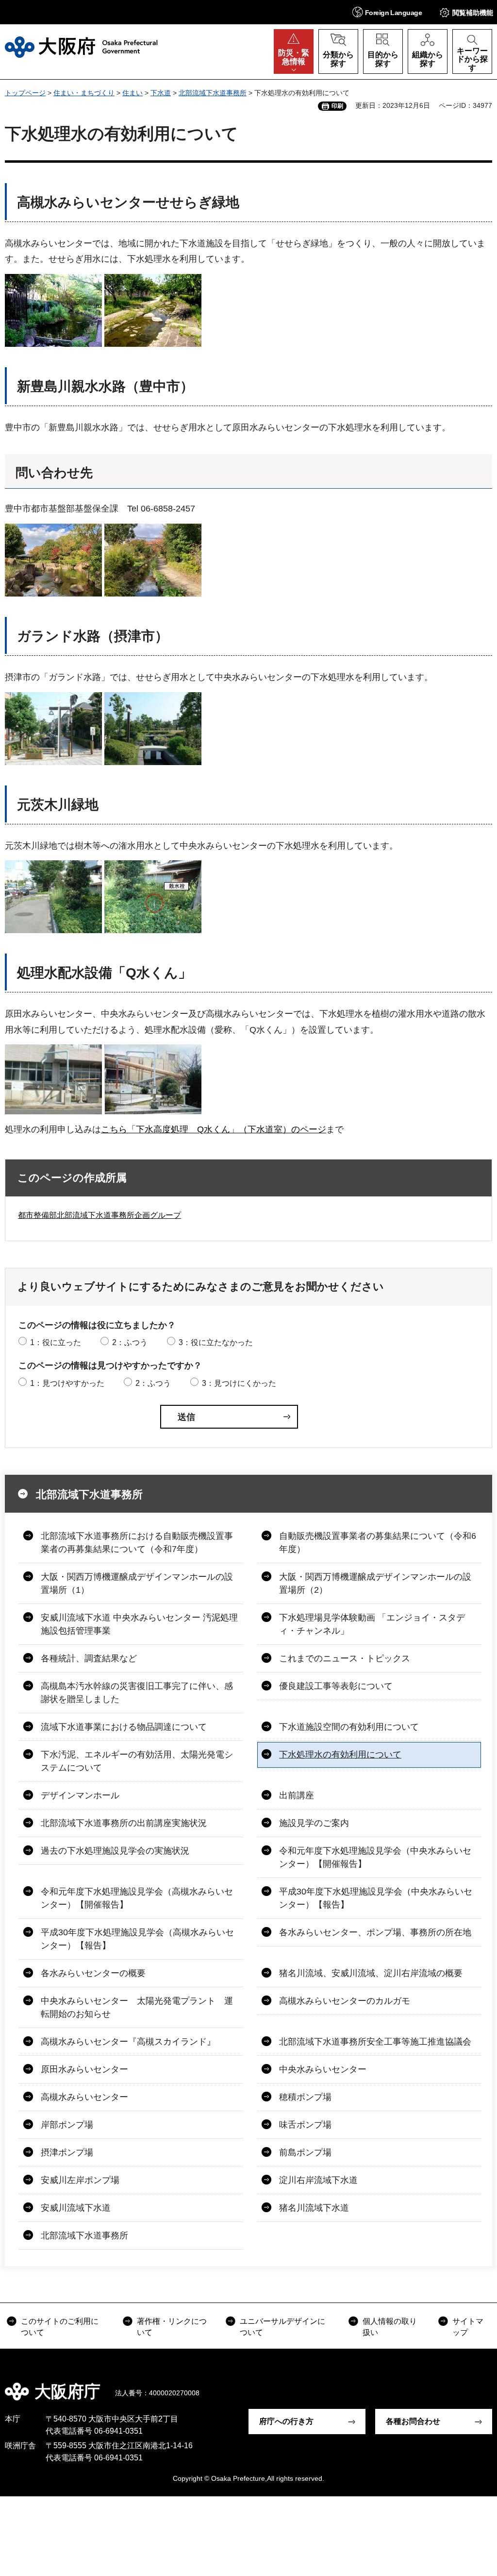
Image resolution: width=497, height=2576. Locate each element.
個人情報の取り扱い (390, 2327)
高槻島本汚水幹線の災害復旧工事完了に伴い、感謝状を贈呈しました (137, 1693)
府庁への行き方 (286, 2421)
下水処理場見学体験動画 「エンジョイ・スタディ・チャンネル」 (372, 1624)
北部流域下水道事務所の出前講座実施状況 (124, 1823)
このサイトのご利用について (60, 2327)
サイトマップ (468, 2327)
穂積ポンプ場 (305, 2097)
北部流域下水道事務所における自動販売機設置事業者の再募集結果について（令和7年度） (137, 1543)
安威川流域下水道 (76, 2208)
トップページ (25, 93)
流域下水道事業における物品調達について (124, 1727)
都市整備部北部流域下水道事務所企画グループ (99, 1215)
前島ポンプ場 (305, 2152)
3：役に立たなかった (216, 1342)
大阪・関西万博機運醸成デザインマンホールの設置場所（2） (375, 1583)
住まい (133, 93)
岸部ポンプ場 (67, 2125)
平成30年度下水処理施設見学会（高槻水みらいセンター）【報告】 (137, 1939)
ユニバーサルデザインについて (282, 2327)
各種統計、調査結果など (89, 1658)
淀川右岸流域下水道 (318, 2180)
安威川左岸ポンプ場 (80, 2180)
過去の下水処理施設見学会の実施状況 (115, 1851)
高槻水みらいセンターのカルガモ (345, 2001)
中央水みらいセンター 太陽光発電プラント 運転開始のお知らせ (137, 2007)
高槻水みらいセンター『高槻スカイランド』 (128, 2042)
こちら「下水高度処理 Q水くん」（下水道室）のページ (214, 1129)
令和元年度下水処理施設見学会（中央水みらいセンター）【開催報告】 (375, 1857)
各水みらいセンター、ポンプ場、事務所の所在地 (375, 1932)
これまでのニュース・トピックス (345, 1658)
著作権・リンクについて (172, 2327)
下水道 (161, 93)
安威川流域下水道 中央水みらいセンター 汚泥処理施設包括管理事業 (139, 1624)
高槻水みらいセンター (84, 2097)
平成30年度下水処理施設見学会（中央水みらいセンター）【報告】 (376, 1898)
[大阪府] (81, 47)
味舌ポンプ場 (305, 2125)
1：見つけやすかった (67, 1383)
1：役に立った (56, 1342)
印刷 (337, 106)
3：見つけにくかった (239, 1383)
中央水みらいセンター (323, 2069)
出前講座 (297, 1795)
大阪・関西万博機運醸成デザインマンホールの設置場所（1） (137, 1583)
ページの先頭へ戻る (482, 2385)
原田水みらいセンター (84, 2069)
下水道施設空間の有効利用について (349, 1727)
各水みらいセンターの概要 (93, 1973)
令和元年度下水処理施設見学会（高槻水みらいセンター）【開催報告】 (137, 1898)
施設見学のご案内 (314, 1823)
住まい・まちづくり (84, 93)
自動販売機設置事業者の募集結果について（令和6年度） (378, 1543)
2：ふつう (130, 1342)
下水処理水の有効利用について (340, 1755)
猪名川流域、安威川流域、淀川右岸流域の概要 (371, 1973)
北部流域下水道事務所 (213, 93)
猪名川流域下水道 (314, 2208)
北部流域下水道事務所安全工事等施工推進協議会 (375, 2042)
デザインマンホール (80, 1795)
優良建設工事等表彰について (336, 1686)
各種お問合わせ (413, 2421)
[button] (387, 12)
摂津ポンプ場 (67, 2152)
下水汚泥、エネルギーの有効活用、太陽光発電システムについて (137, 1761)
